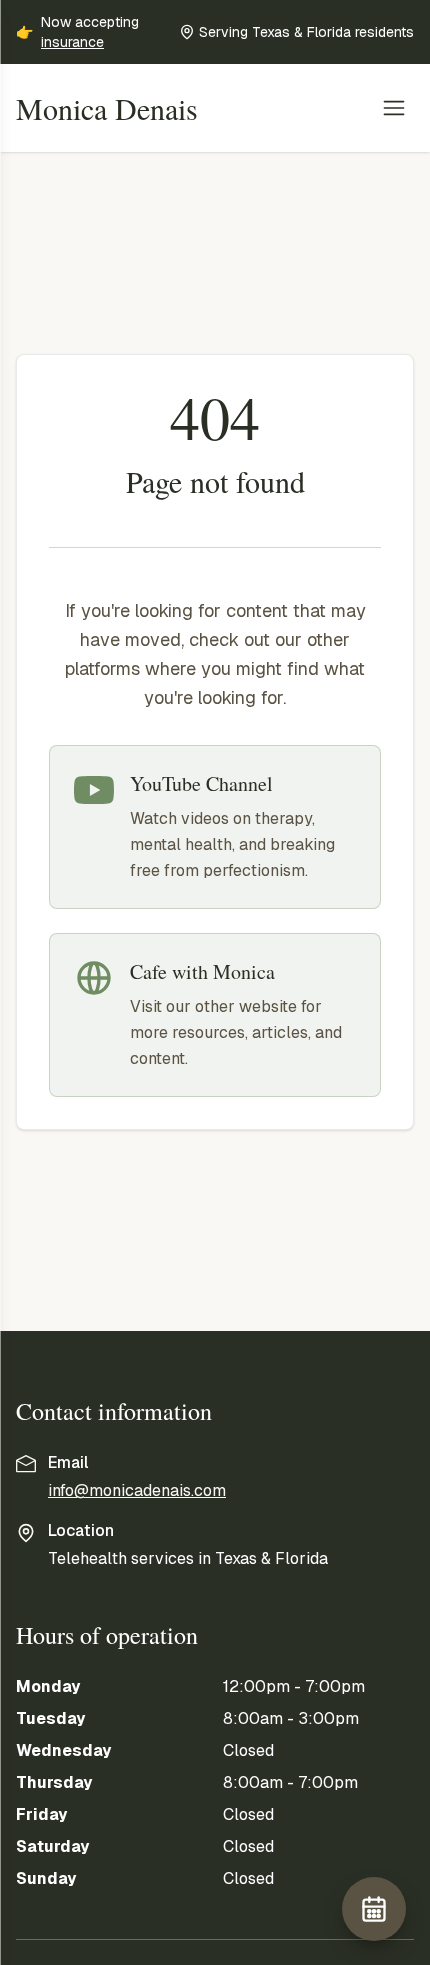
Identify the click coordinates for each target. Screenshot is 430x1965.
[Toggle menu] (394, 108)
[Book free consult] (374, 1909)
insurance (72, 42)
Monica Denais (107, 108)
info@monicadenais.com (137, 1490)
